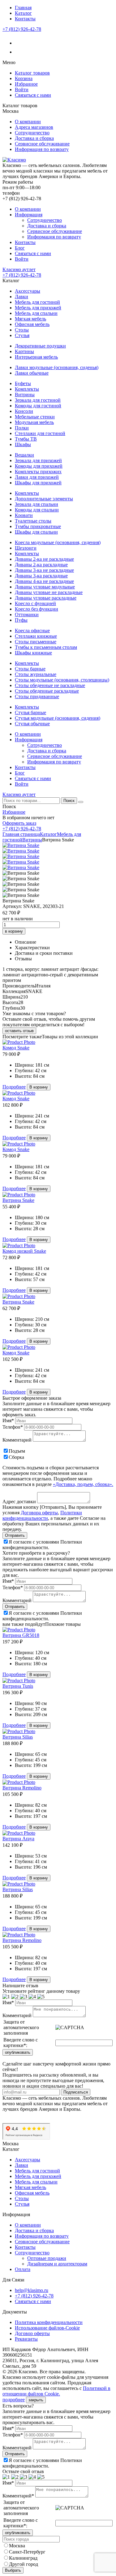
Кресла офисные (32, 631)
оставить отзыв (19, 1031)
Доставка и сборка (34, 138)
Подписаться (76, 2092)
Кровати (24, 515)
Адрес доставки (19, 1502)
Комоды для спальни (37, 510)
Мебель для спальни (36, 313)
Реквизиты (26, 2339)
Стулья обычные (32, 724)
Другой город (24, 2564)
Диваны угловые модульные (45, 587)
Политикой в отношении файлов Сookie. (56, 2391)
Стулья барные (30, 712)
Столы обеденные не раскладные (50, 685)
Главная (23, 8)
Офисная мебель (32, 324)
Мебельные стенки (35, 417)
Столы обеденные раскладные (47, 691)
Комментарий (17, 1440)
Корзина (24, 78)
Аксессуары (28, 291)
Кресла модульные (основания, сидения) (58, 542)
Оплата (23, 2269)
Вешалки (24, 455)
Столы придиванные (37, 696)
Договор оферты (32, 2333)
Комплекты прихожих (38, 472)
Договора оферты (39, 1513)
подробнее (14, 2400)
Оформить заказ (19, 823)
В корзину (39, 1087)
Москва (17, 2546)
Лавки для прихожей (37, 477)
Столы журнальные (36, 674)
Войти (22, 90)
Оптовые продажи (47, 2258)
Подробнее (14, 1087)
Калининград (23, 2558)
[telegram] (19, 52)
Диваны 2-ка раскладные (41, 565)
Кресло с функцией (35, 603)
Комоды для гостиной (38, 406)
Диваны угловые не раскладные (49, 592)
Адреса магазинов (34, 127)
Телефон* (13, 1427)
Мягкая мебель (30, 319)
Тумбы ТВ (26, 439)
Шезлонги (26, 548)
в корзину (14, 931)
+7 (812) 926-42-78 (22, 29)
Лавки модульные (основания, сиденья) (57, 367)
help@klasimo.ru (32, 2290)
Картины (24, 351)
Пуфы (21, 620)
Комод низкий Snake (24, 1251)
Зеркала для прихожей (38, 460)
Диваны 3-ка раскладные (41, 576)
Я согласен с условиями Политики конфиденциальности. (42, 1545)
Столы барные (30, 669)
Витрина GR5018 (21, 1635)
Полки (22, 428)
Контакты (25, 19)
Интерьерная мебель (36, 357)
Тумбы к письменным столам (46, 647)
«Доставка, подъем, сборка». (83, 1484)
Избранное (26, 84)
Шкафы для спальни (36, 532)
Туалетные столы (33, 521)
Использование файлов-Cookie (47, 2328)
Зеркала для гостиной (38, 400)
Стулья (22, 335)
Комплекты (27, 389)
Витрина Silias (18, 1737)
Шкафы (23, 444)
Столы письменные (36, 642)
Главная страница (21, 834)
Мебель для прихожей (38, 308)
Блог (20, 248)
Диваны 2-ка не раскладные (44, 559)
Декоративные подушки (40, 346)
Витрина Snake (18, 1200)
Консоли (24, 411)
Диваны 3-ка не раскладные (44, 570)
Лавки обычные (32, 373)
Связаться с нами (33, 95)
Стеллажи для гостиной (40, 433)
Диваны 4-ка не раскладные (44, 581)
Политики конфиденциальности (42, 1515)
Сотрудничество (32, 133)
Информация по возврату (42, 149)
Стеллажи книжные (36, 636)
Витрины (25, 395)
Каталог (23, 13)
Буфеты (23, 383)
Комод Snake (16, 1048)
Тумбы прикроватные (38, 526)
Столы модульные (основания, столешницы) (62, 680)
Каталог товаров (32, 73)
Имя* (8, 1420)
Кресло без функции (37, 609)
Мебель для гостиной (37, 302)
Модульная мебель (34, 422)
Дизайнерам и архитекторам (57, 2264)
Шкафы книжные (33, 653)
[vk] (19, 43)
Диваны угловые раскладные (46, 598)
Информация (29, 215)
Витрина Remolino (22, 1788)
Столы (22, 330)
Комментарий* (18, 2496)
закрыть (36, 2400)
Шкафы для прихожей (38, 483)
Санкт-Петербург (27, 2552)
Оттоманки (27, 614)
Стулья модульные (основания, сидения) (58, 718)
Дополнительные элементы (44, 499)
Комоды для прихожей (39, 466)
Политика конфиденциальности (49, 2322)
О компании (28, 122)
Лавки (21, 297)
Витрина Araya (18, 1839)
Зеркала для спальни (37, 504)
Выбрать (13, 2570)
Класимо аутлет (19, 269)
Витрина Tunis (18, 1686)
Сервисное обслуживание (42, 144)
